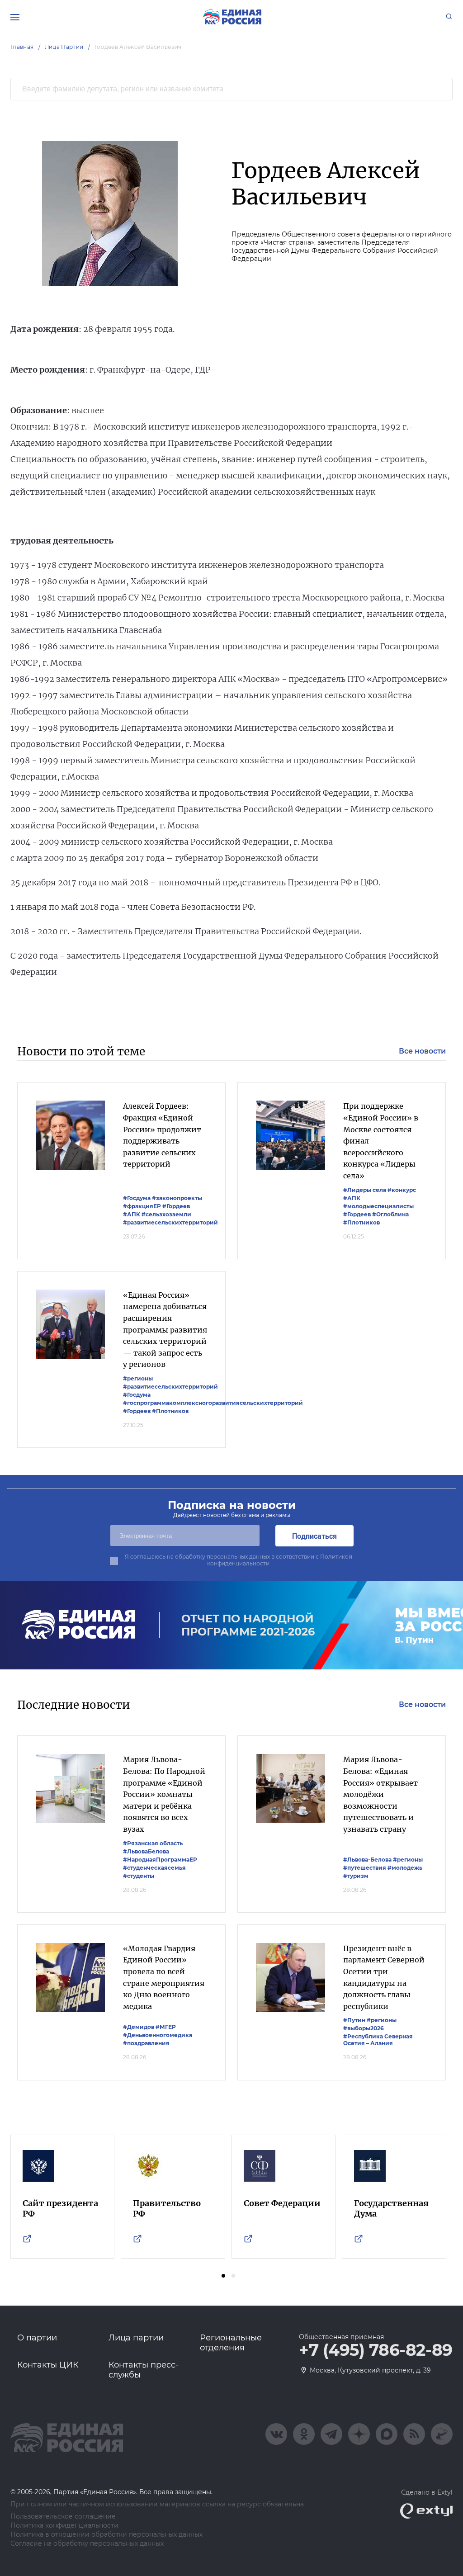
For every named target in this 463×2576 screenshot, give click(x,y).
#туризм (356, 1876)
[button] (223, 2276)
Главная (22, 47)
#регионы (138, 1378)
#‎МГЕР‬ (166, 2027)
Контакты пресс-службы (144, 2370)
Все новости (422, 1051)
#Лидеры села (365, 1190)
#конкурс (402, 1190)
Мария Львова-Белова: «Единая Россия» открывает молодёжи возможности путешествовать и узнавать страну (380, 1794)
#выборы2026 (364, 2028)
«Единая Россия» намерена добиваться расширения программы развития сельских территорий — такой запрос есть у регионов (165, 1330)
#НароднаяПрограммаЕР (160, 1860)
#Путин (354, 2020)
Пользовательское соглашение (63, 2517)
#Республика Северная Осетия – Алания (378, 2040)
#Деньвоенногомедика (158, 2035)
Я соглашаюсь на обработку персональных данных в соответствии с (239, 1560)
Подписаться (314, 1536)
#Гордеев (176, 1206)
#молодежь (405, 1868)
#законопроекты (177, 1198)
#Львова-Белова (367, 1860)
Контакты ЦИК (48, 2365)
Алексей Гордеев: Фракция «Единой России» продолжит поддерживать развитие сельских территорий (162, 1135)
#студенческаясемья (154, 1868)
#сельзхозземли (166, 1214)
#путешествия (365, 1868)
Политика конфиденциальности (64, 2526)
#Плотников (361, 1222)
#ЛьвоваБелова (146, 1851)
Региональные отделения (231, 2343)
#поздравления (146, 2043)
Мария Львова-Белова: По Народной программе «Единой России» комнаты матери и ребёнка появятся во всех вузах (164, 1794)
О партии (37, 2338)
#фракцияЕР (142, 1206)
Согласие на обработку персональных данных (87, 2544)
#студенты (139, 1876)
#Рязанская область (153, 1843)
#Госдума (137, 1198)
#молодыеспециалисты (378, 1206)
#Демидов (139, 2027)
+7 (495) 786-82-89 (376, 2350)
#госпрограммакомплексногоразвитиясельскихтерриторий (213, 1403)
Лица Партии (64, 47)
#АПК (132, 1214)
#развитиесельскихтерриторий (170, 1222)
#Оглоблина (390, 1214)
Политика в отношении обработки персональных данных (106, 2535)
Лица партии (136, 2338)
